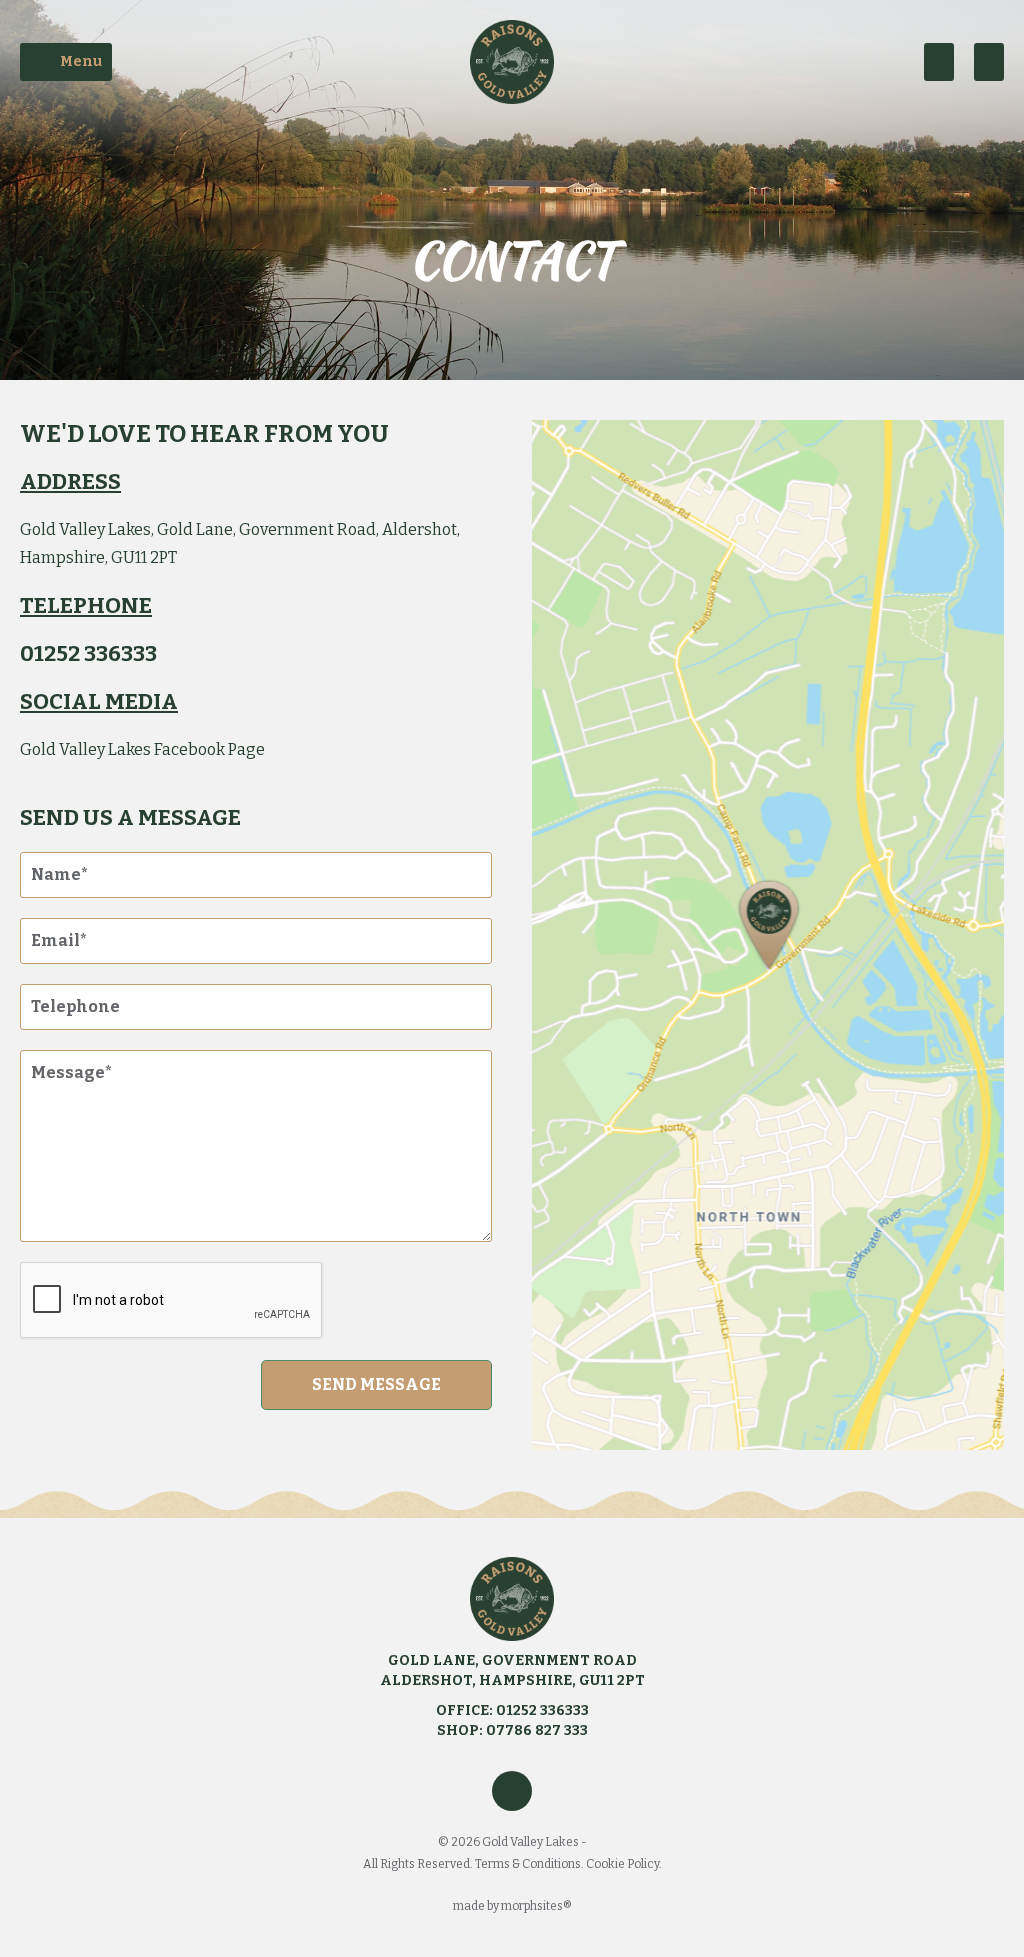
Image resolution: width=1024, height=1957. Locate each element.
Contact (939, 62)
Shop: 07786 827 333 (512, 1730)
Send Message (376, 1384)
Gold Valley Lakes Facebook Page (142, 749)
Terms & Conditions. (530, 1864)
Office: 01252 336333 (512, 1710)
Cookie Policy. (624, 1864)
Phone (989, 62)
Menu (81, 61)
